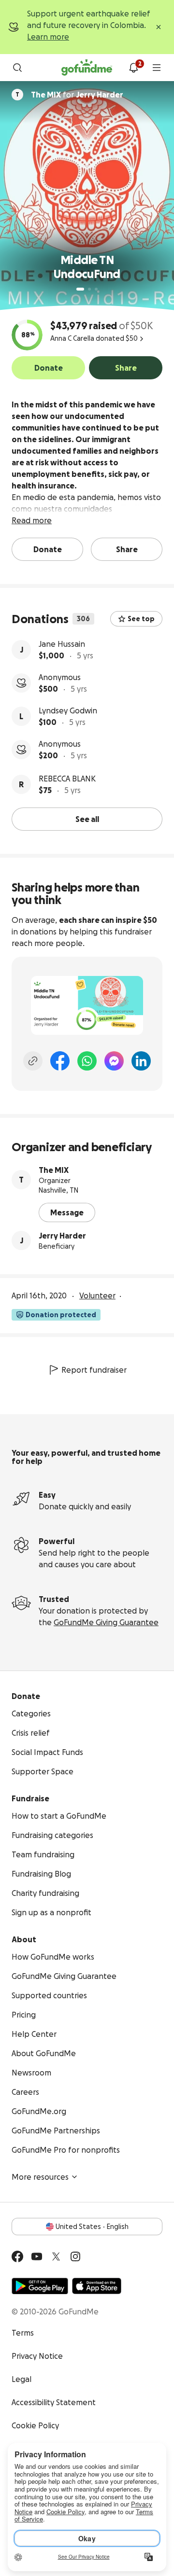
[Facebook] (60, 1061)
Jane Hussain (62, 644)
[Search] (17, 68)
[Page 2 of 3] (89, 289)
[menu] (157, 68)
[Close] (159, 27)
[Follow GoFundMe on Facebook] (17, 2256)
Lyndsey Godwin (68, 710)
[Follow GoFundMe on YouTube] (37, 2256)
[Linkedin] (141, 1061)
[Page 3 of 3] (96, 289)
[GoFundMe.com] (87, 68)
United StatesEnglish (92, 2227)
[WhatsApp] (87, 1061)
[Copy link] (33, 1061)
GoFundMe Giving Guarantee (106, 1622)
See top (141, 619)
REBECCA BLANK (67, 779)
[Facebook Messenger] (114, 1061)
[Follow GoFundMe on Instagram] (75, 2256)
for (77, 95)
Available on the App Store (97, 2286)
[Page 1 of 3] (80, 289)
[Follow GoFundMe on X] (56, 2256)
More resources (40, 2177)
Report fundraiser (94, 1370)
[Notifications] (133, 68)
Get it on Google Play (40, 2286)
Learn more (48, 37)
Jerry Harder (62, 1236)
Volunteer (97, 1295)
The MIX (54, 1170)
